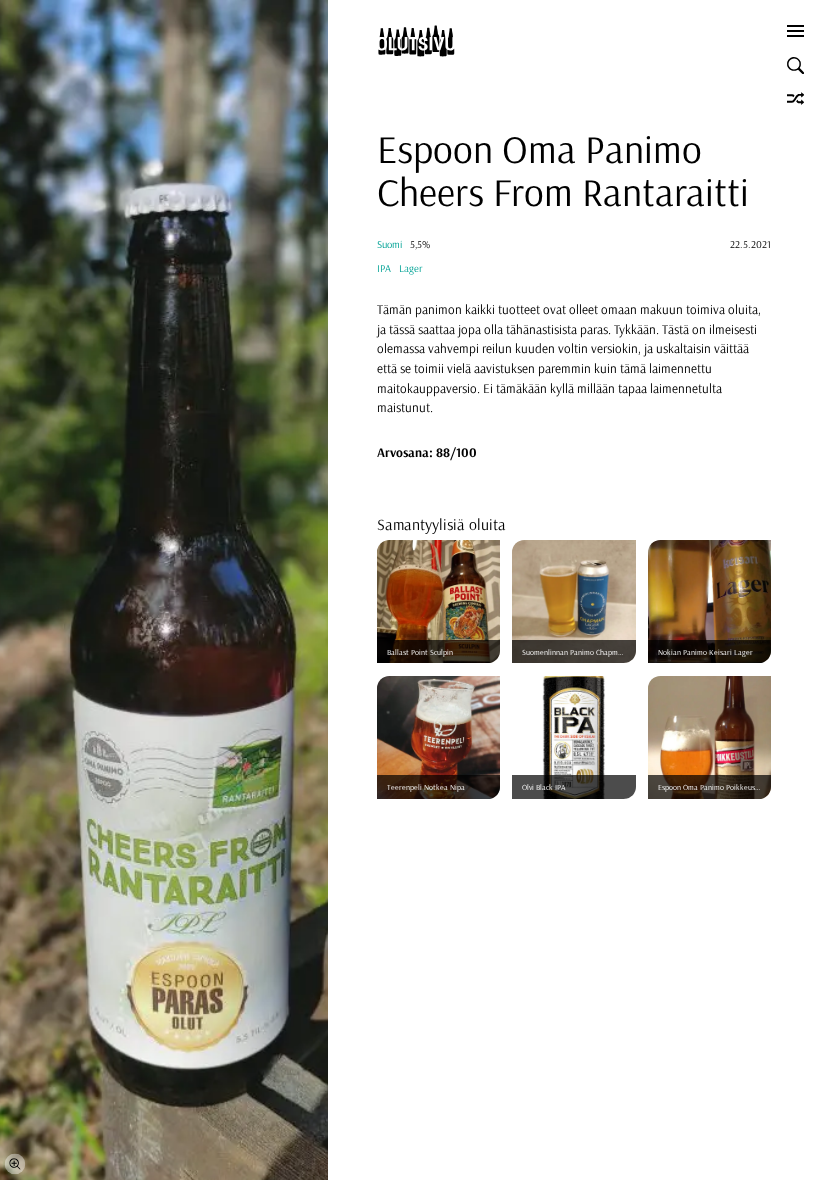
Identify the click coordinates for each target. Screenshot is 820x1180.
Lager (410, 268)
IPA (384, 268)
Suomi (389, 244)
